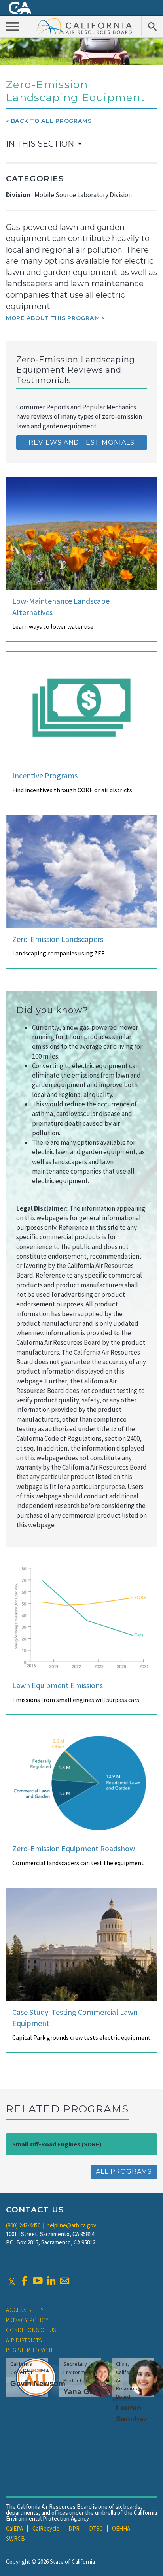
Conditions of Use (33, 2330)
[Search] (152, 26)
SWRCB (15, 2539)
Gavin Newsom (38, 2383)
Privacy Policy (27, 2320)
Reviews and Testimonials (81, 442)
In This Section (40, 144)
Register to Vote (30, 2350)
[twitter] (12, 2281)
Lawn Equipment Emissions (58, 1685)
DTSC (96, 2528)
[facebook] (24, 2281)
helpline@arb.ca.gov (71, 2225)
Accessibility (25, 2310)
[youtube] (38, 2281)
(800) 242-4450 (23, 2225)
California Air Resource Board (84, 26)
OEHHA (121, 2528)
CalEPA (14, 2528)
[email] (64, 2281)
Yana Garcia (85, 2392)
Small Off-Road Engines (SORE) (57, 2144)
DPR (74, 2528)
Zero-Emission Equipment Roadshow (74, 1848)
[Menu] (13, 26)
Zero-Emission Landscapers (58, 939)
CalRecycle (46, 2528)
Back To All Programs (51, 121)
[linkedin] (51, 2281)
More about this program (53, 318)
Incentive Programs (45, 775)
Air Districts (24, 2340)
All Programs (124, 2172)
